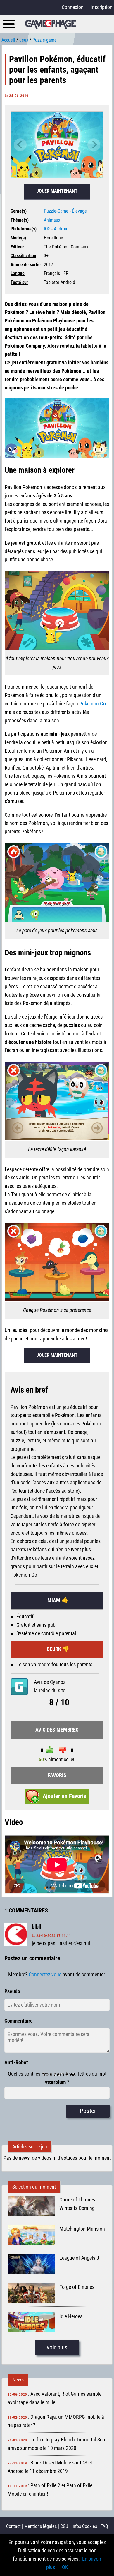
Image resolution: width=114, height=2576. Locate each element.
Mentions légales (40, 2526)
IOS (47, 229)
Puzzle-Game (56, 211)
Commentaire (19, 2021)
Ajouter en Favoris (64, 1796)
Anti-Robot (16, 2062)
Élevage (79, 211)
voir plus (57, 2347)
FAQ (104, 2526)
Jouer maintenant (57, 191)
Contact (13, 2526)
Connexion (73, 7)
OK (65, 2567)
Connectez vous (45, 1974)
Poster (88, 2111)
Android (61, 229)
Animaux (52, 220)
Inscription (102, 7)
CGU (64, 2526)
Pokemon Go (93, 704)
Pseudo (12, 1991)
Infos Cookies (84, 2526)
